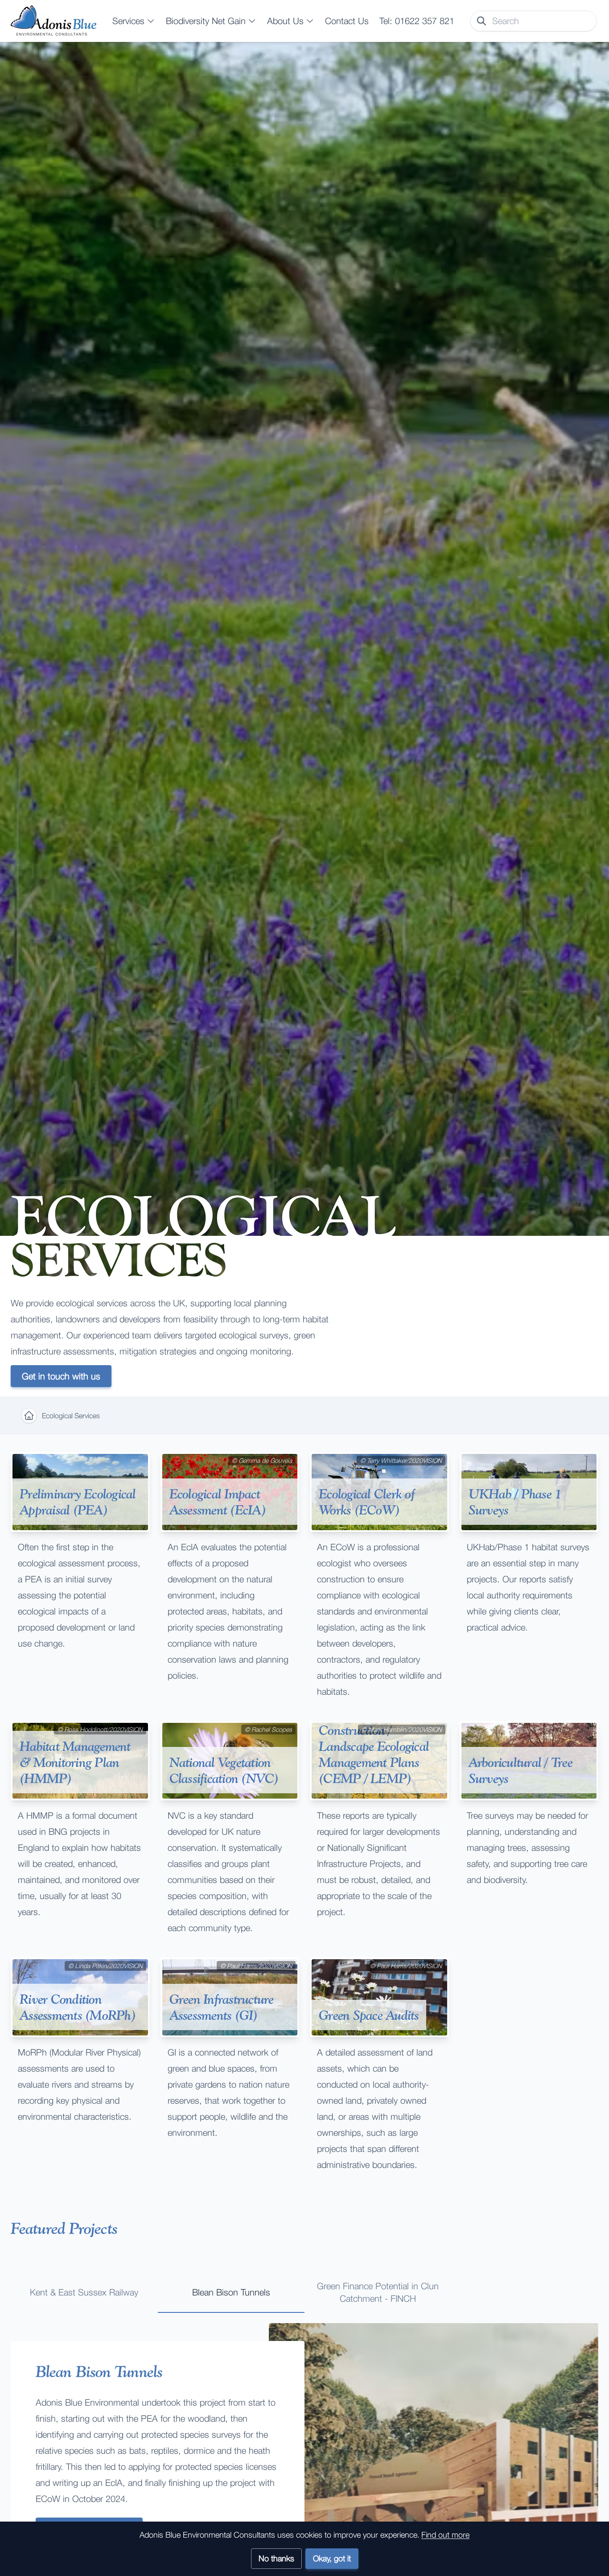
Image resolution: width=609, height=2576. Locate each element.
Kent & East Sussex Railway (84, 2292)
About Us (285, 21)
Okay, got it (332, 2558)
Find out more (445, 2535)
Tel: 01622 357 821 (417, 21)
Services (128, 21)
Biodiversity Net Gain (206, 21)
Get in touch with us (61, 1376)
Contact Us (347, 21)
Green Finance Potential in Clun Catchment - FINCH (378, 2292)
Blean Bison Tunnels (231, 2292)
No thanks (276, 2558)
